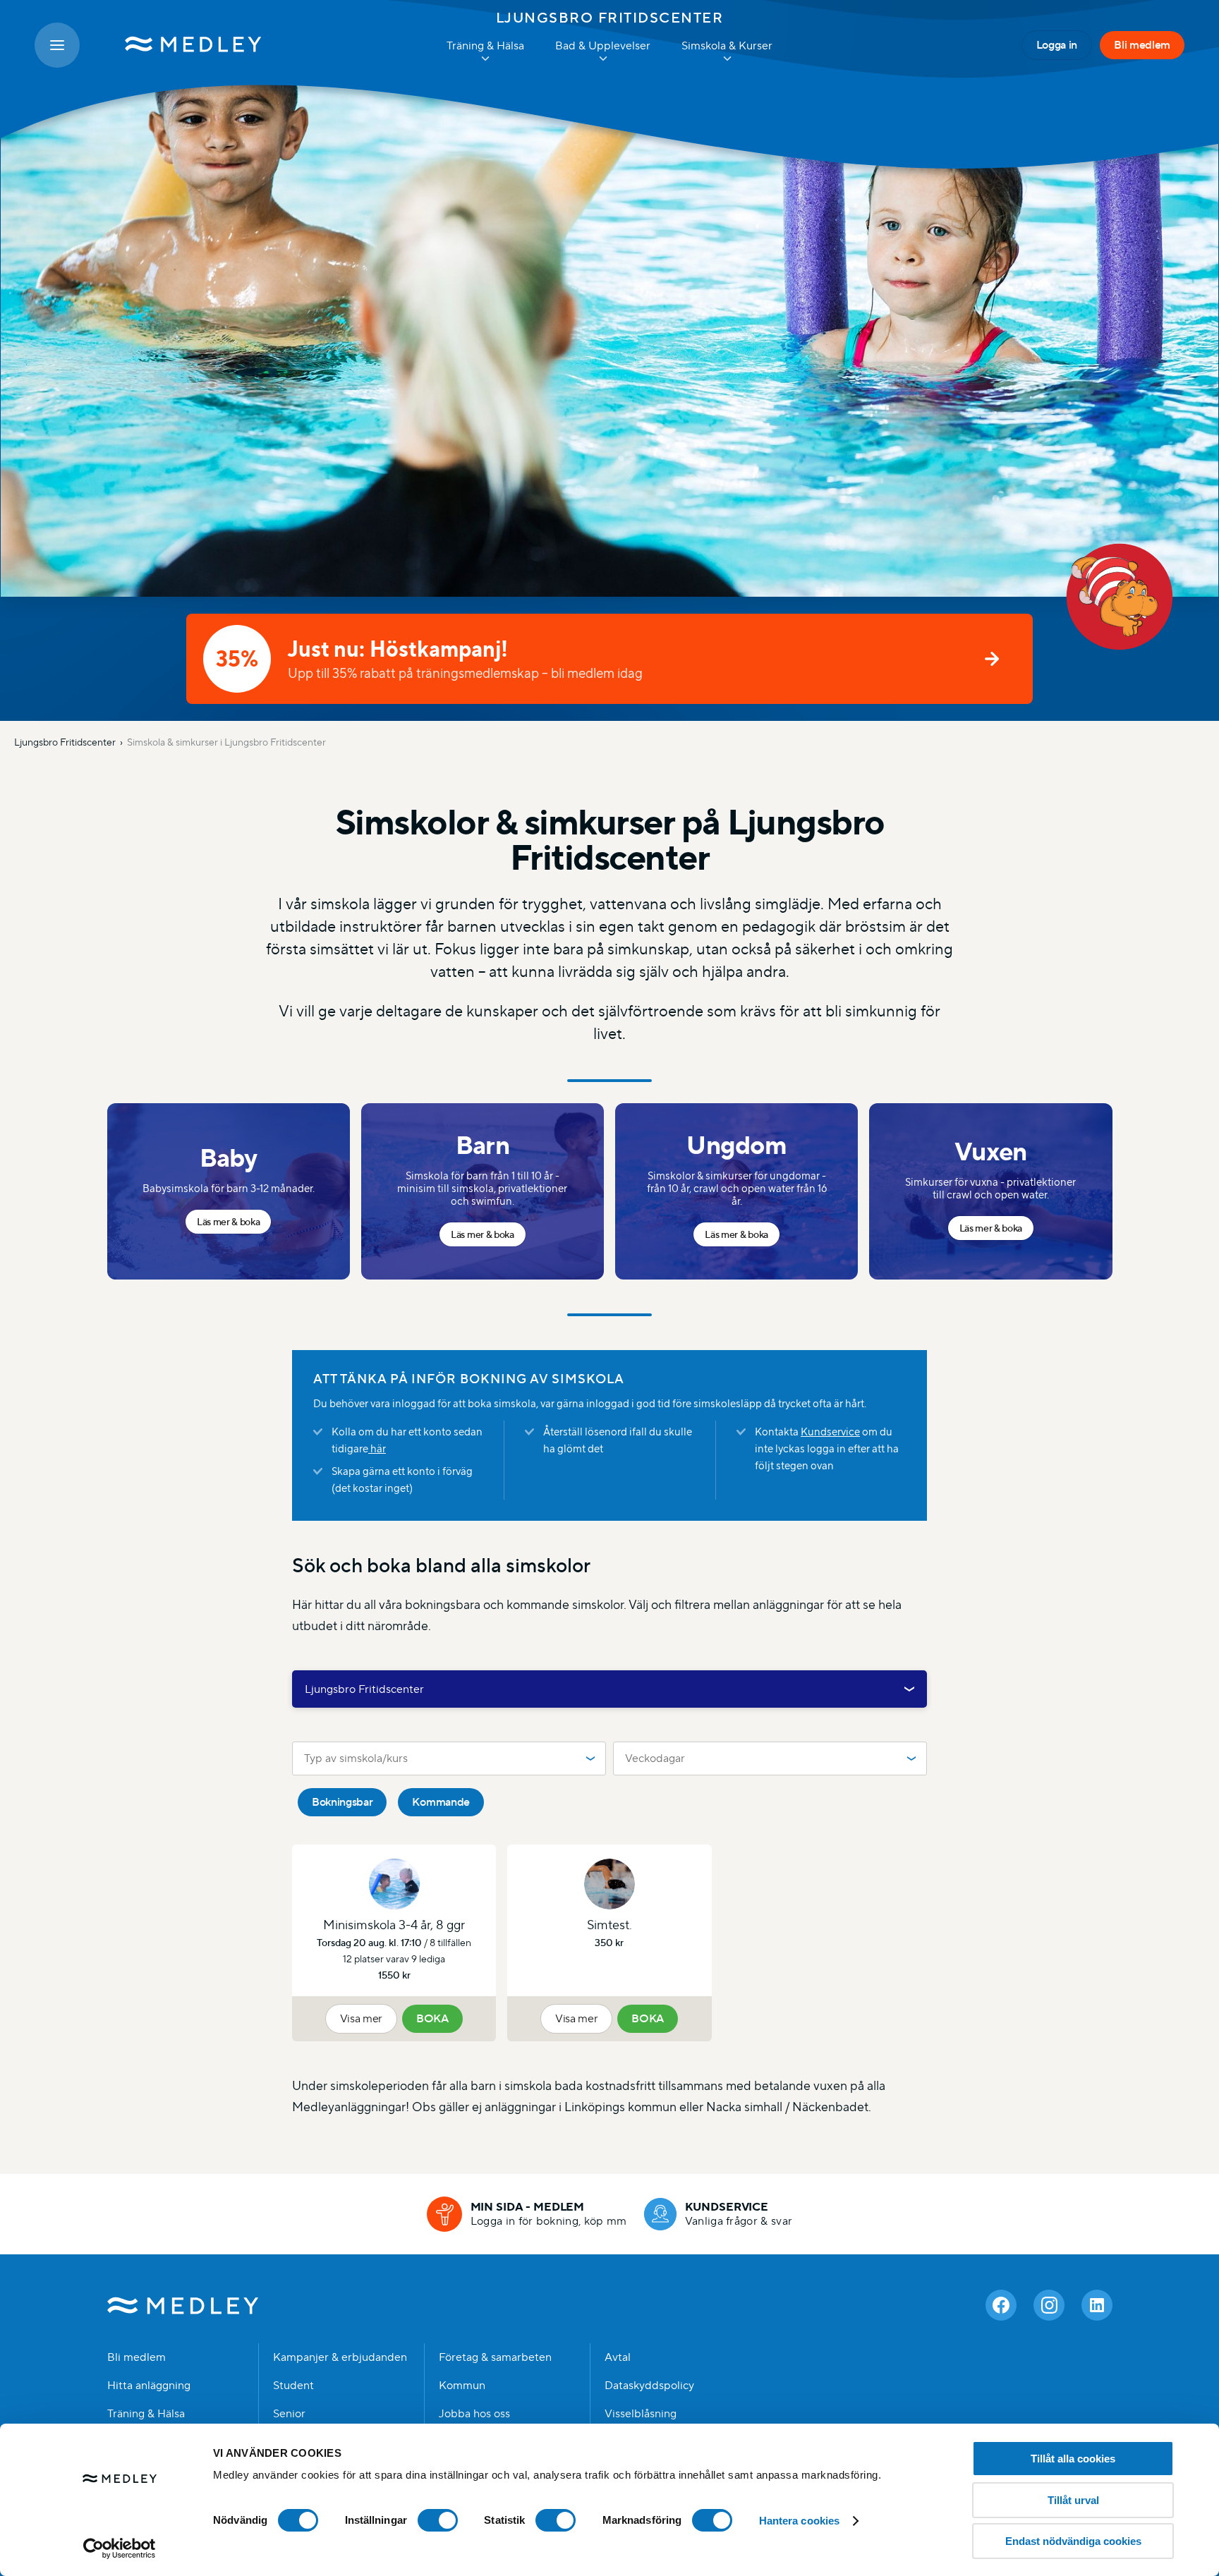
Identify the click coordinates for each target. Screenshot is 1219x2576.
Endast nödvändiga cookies (1073, 2541)
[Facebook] (1001, 2305)
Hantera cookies (800, 2521)
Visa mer (361, 2018)
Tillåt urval (1073, 2500)
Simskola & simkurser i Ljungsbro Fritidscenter (226, 742)
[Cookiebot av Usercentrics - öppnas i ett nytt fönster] (120, 2548)
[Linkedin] (1097, 2305)
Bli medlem (1142, 45)
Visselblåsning (641, 2414)
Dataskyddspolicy (649, 2386)
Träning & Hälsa (146, 2414)
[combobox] (609, 1689)
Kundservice (830, 1432)
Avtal (618, 2357)
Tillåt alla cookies (1073, 2459)
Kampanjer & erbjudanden (340, 2357)
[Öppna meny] (57, 45)
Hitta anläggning (149, 2386)
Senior (289, 2414)
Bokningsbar (342, 1802)
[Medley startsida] (179, 45)
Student (293, 2386)
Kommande (441, 1802)
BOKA (432, 2018)
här (377, 1448)
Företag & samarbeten (495, 2357)
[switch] (438, 2520)
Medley (183, 2305)
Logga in (1057, 45)
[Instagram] (1049, 2305)
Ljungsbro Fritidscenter (610, 18)
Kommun (462, 2386)
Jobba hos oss (474, 2414)
